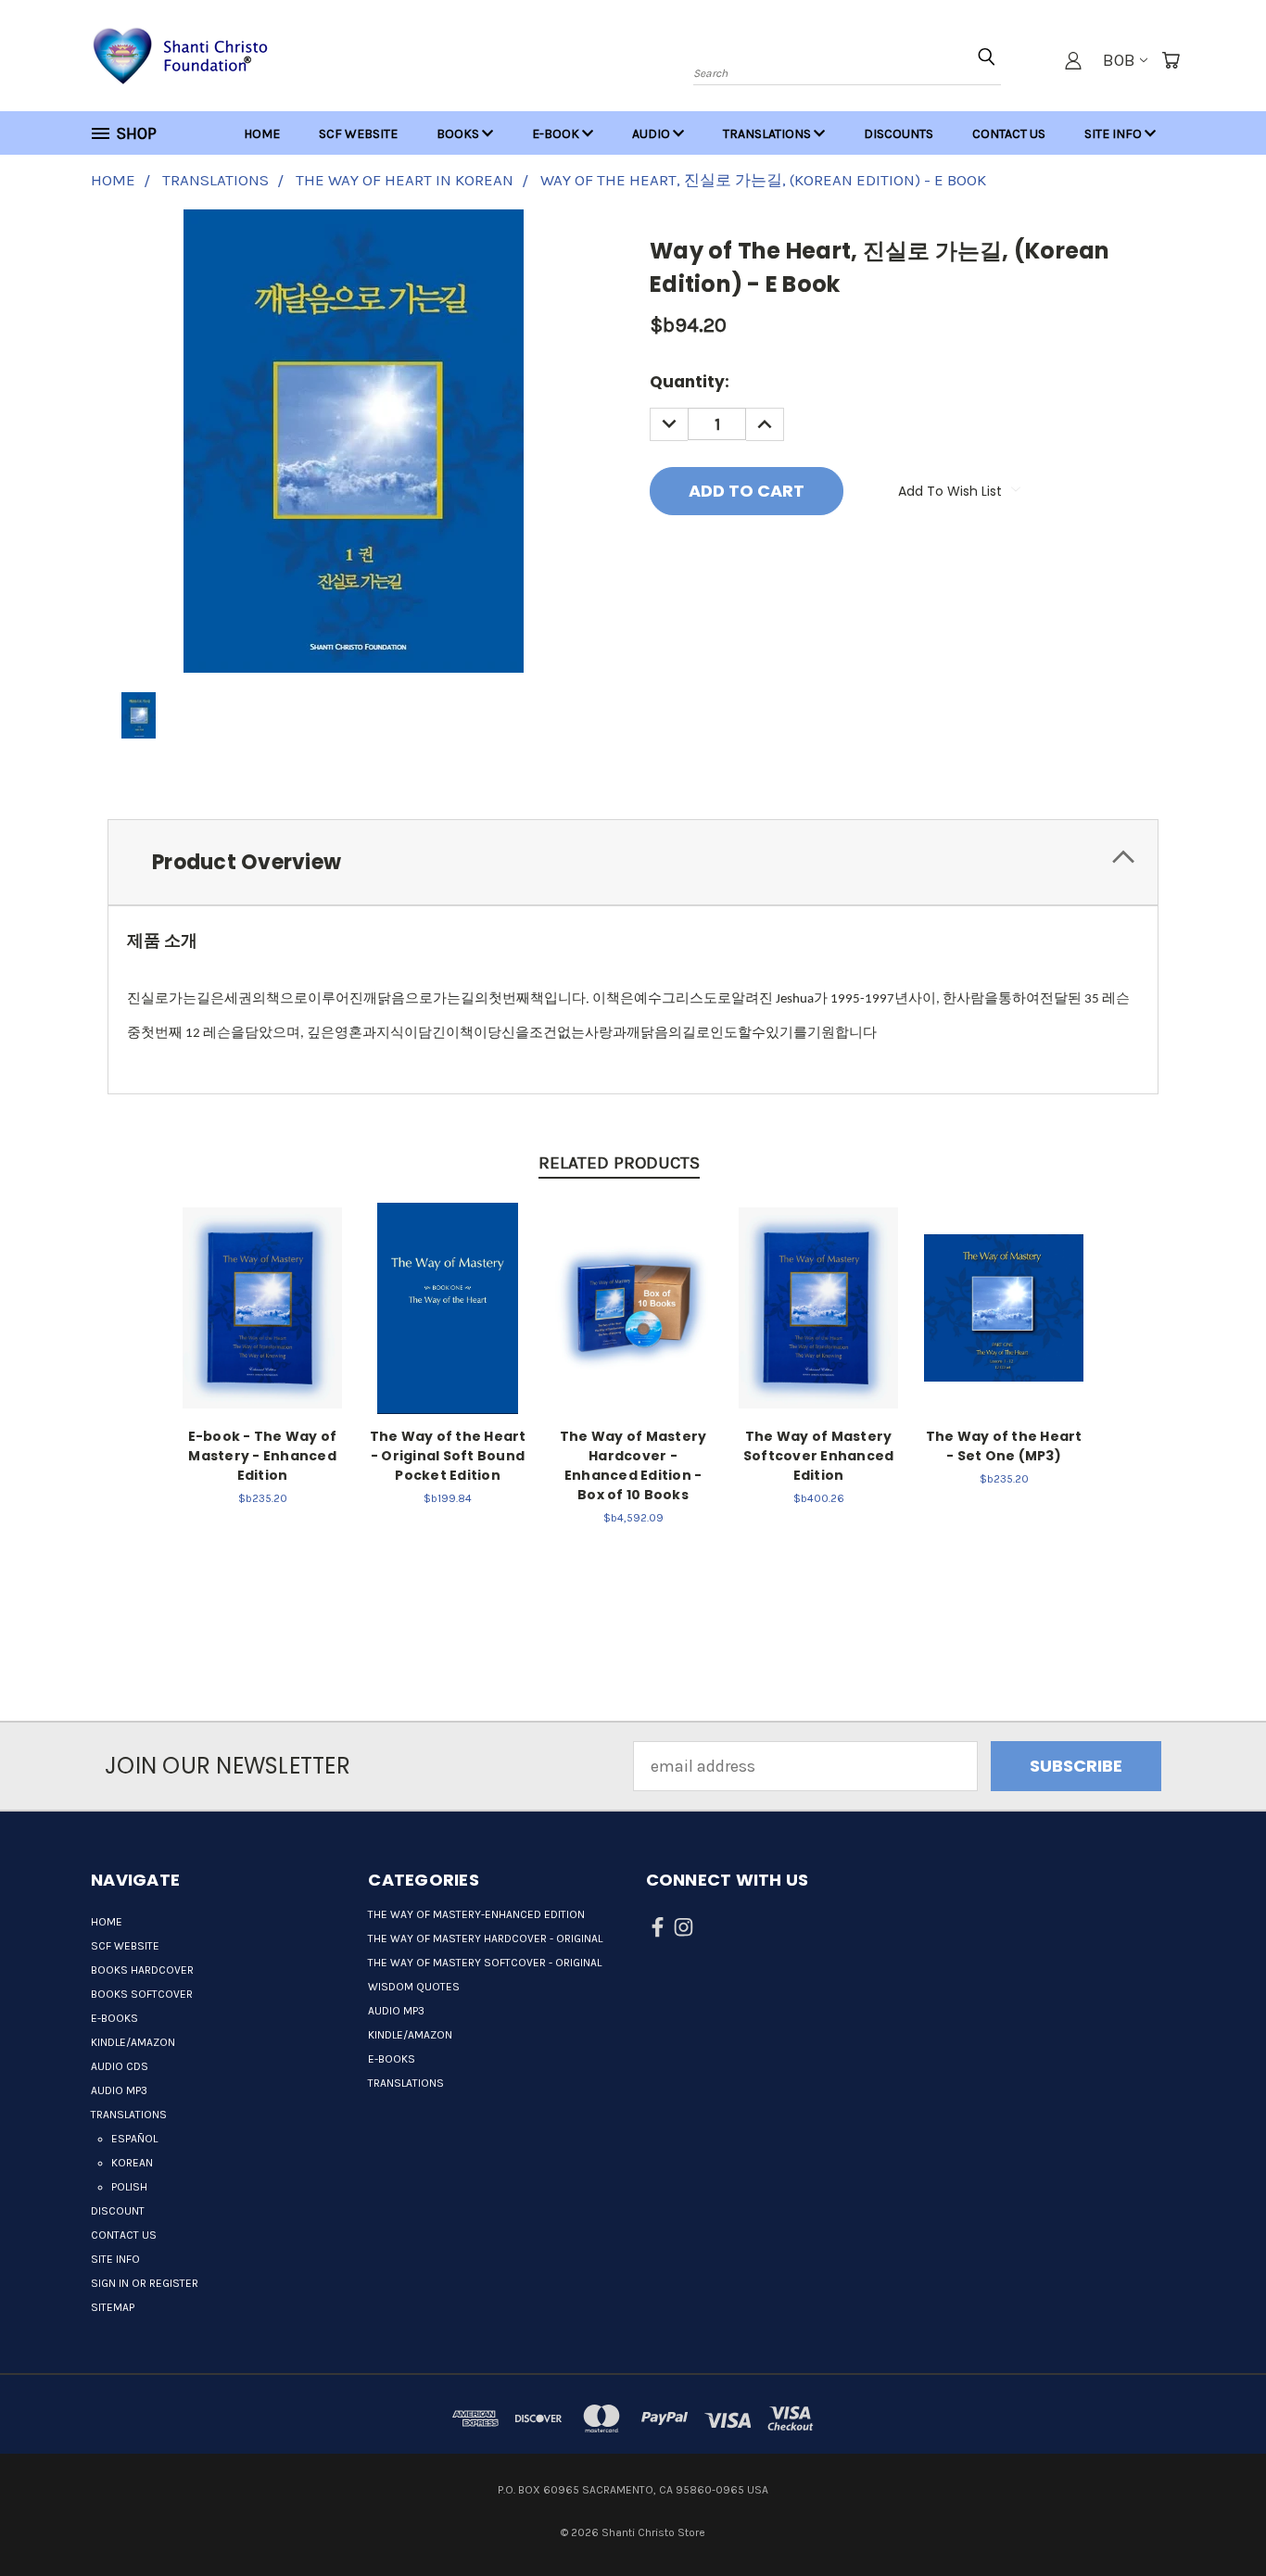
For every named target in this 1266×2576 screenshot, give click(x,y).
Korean (132, 2163)
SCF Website (358, 134)
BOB (1119, 60)
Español (134, 2139)
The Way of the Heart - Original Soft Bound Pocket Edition (448, 1456)
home (262, 134)
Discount (118, 2211)
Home (107, 1922)
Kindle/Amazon (133, 2042)
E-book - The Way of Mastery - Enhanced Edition (263, 1456)
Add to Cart (263, 1305)
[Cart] (1171, 60)
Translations (768, 134)
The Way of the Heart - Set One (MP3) (1004, 1446)
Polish (129, 2187)
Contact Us (1009, 134)
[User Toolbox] (1073, 60)
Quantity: (690, 382)
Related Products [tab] (619, 1163)
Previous (1211, 2504)
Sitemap (113, 2307)
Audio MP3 (119, 2090)
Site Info (1114, 134)
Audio (652, 134)
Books (459, 134)
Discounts (899, 134)
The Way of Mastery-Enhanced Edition (476, 1914)
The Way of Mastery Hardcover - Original (485, 1938)
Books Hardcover (142, 1970)
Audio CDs (120, 2066)
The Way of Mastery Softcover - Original (485, 1963)
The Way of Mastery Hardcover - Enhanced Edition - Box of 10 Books (633, 1465)
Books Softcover (142, 1994)
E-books (114, 2018)
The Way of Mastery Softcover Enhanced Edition (819, 1456)
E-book (557, 134)
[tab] (633, 862)
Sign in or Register (145, 2283)
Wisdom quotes (414, 1987)
